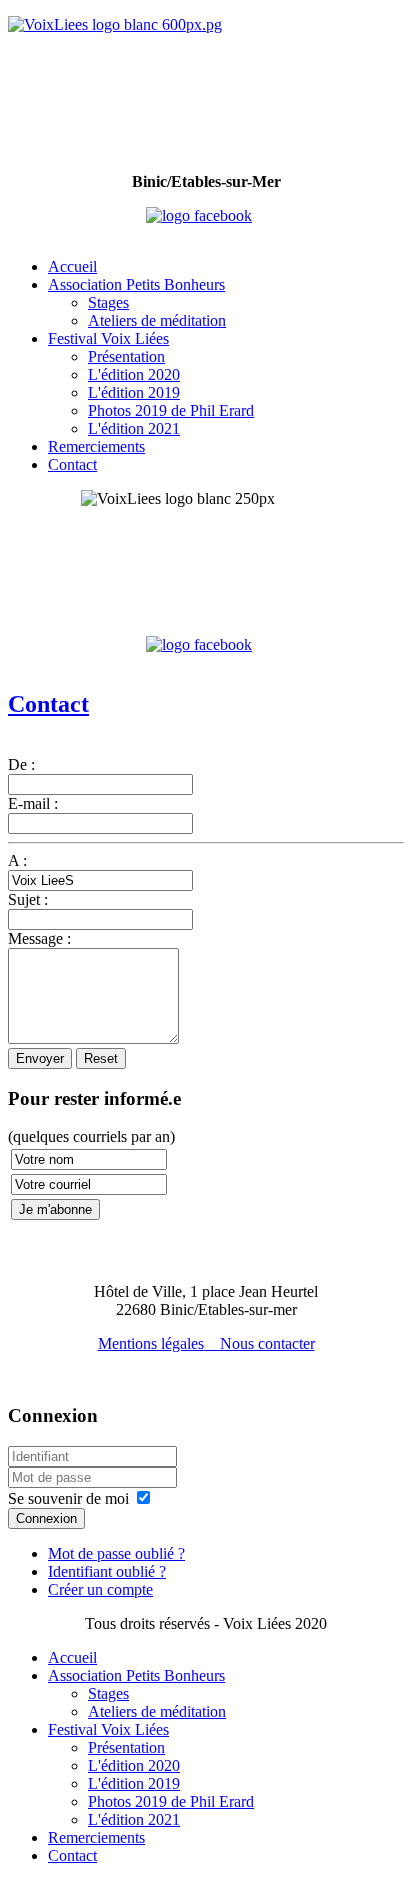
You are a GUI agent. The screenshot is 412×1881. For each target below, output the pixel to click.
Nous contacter (267, 1343)
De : (21, 764)
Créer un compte (100, 1589)
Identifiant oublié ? (107, 1571)
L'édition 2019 (134, 392)
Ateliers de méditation (157, 320)
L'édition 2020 (134, 374)
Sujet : (28, 899)
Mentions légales (151, 1343)
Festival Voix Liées (108, 338)
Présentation (126, 356)
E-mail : (33, 803)
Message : (39, 938)
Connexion (46, 1518)
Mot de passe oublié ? (116, 1553)
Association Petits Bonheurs (136, 284)
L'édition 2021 (134, 428)
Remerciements (96, 446)
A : (17, 860)
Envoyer (40, 1058)
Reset (101, 1058)
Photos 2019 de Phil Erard (171, 410)
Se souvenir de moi (68, 1498)
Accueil (72, 266)
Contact (72, 464)
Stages (108, 302)
